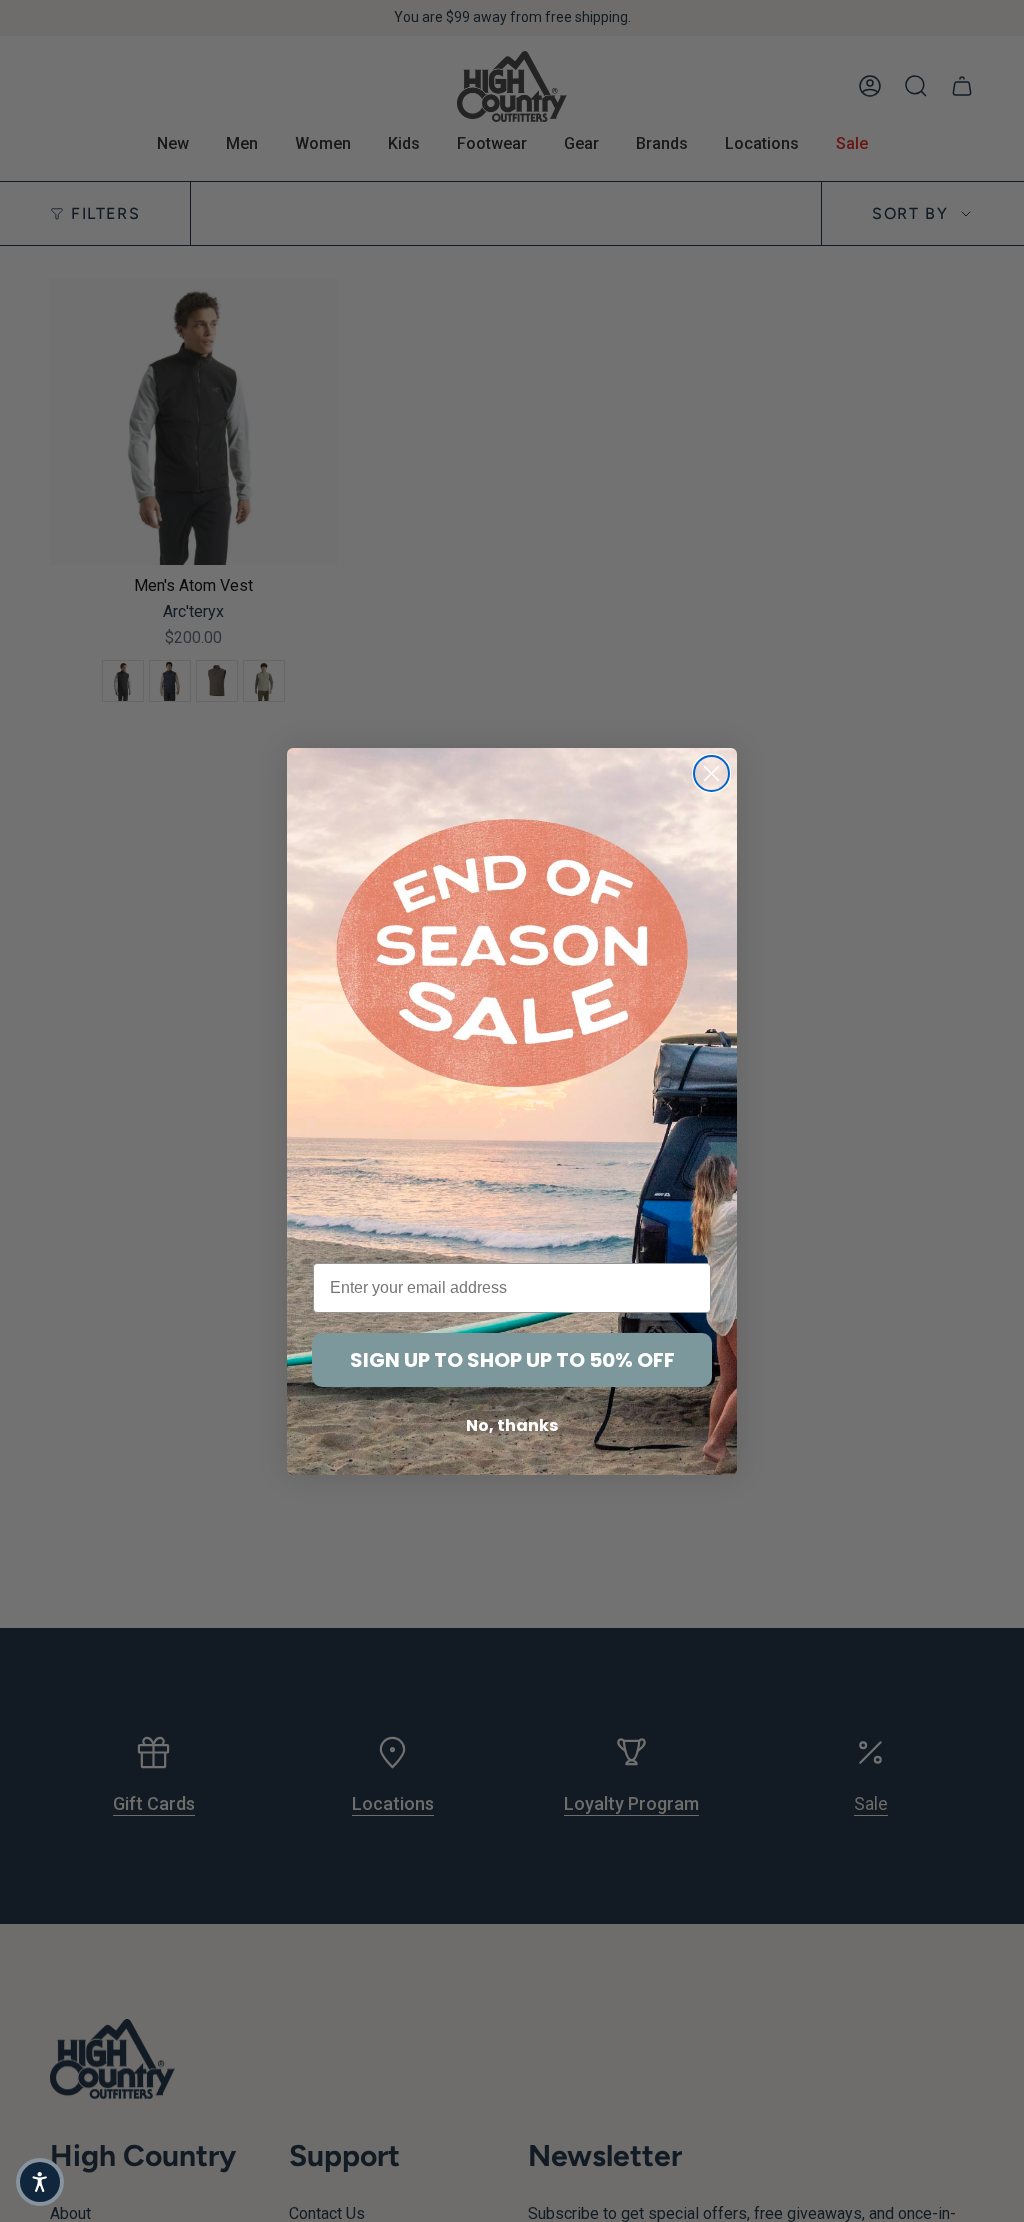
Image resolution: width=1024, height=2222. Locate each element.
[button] (40, 2182)
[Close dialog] (711, 773)
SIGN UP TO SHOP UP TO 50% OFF (512, 1360)
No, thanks (512, 1425)
